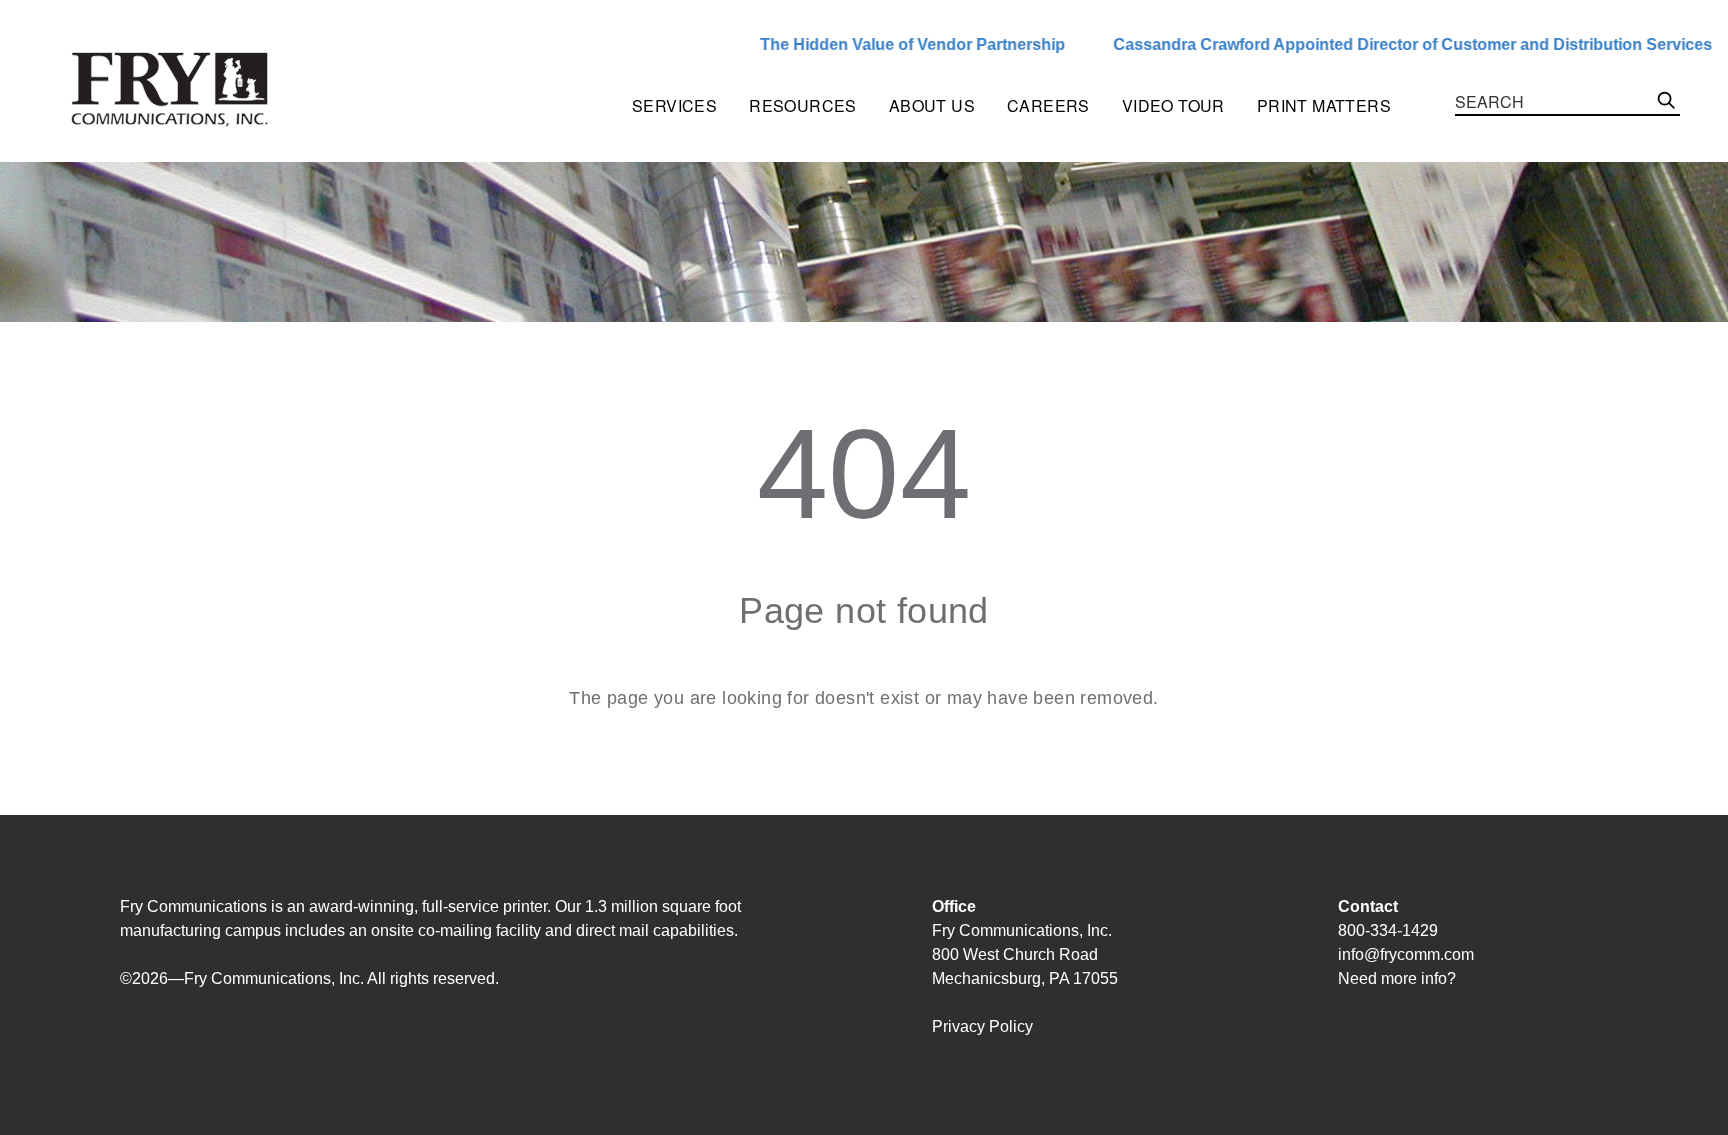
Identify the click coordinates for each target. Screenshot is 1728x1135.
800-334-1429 (1388, 930)
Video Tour (1173, 105)
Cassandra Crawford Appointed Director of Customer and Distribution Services (1359, 44)
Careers (1048, 105)
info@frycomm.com (1406, 954)
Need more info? (1397, 978)
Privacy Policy (982, 1026)
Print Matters (1324, 105)
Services (674, 105)
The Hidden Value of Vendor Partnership (859, 44)
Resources (803, 105)
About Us (932, 105)
